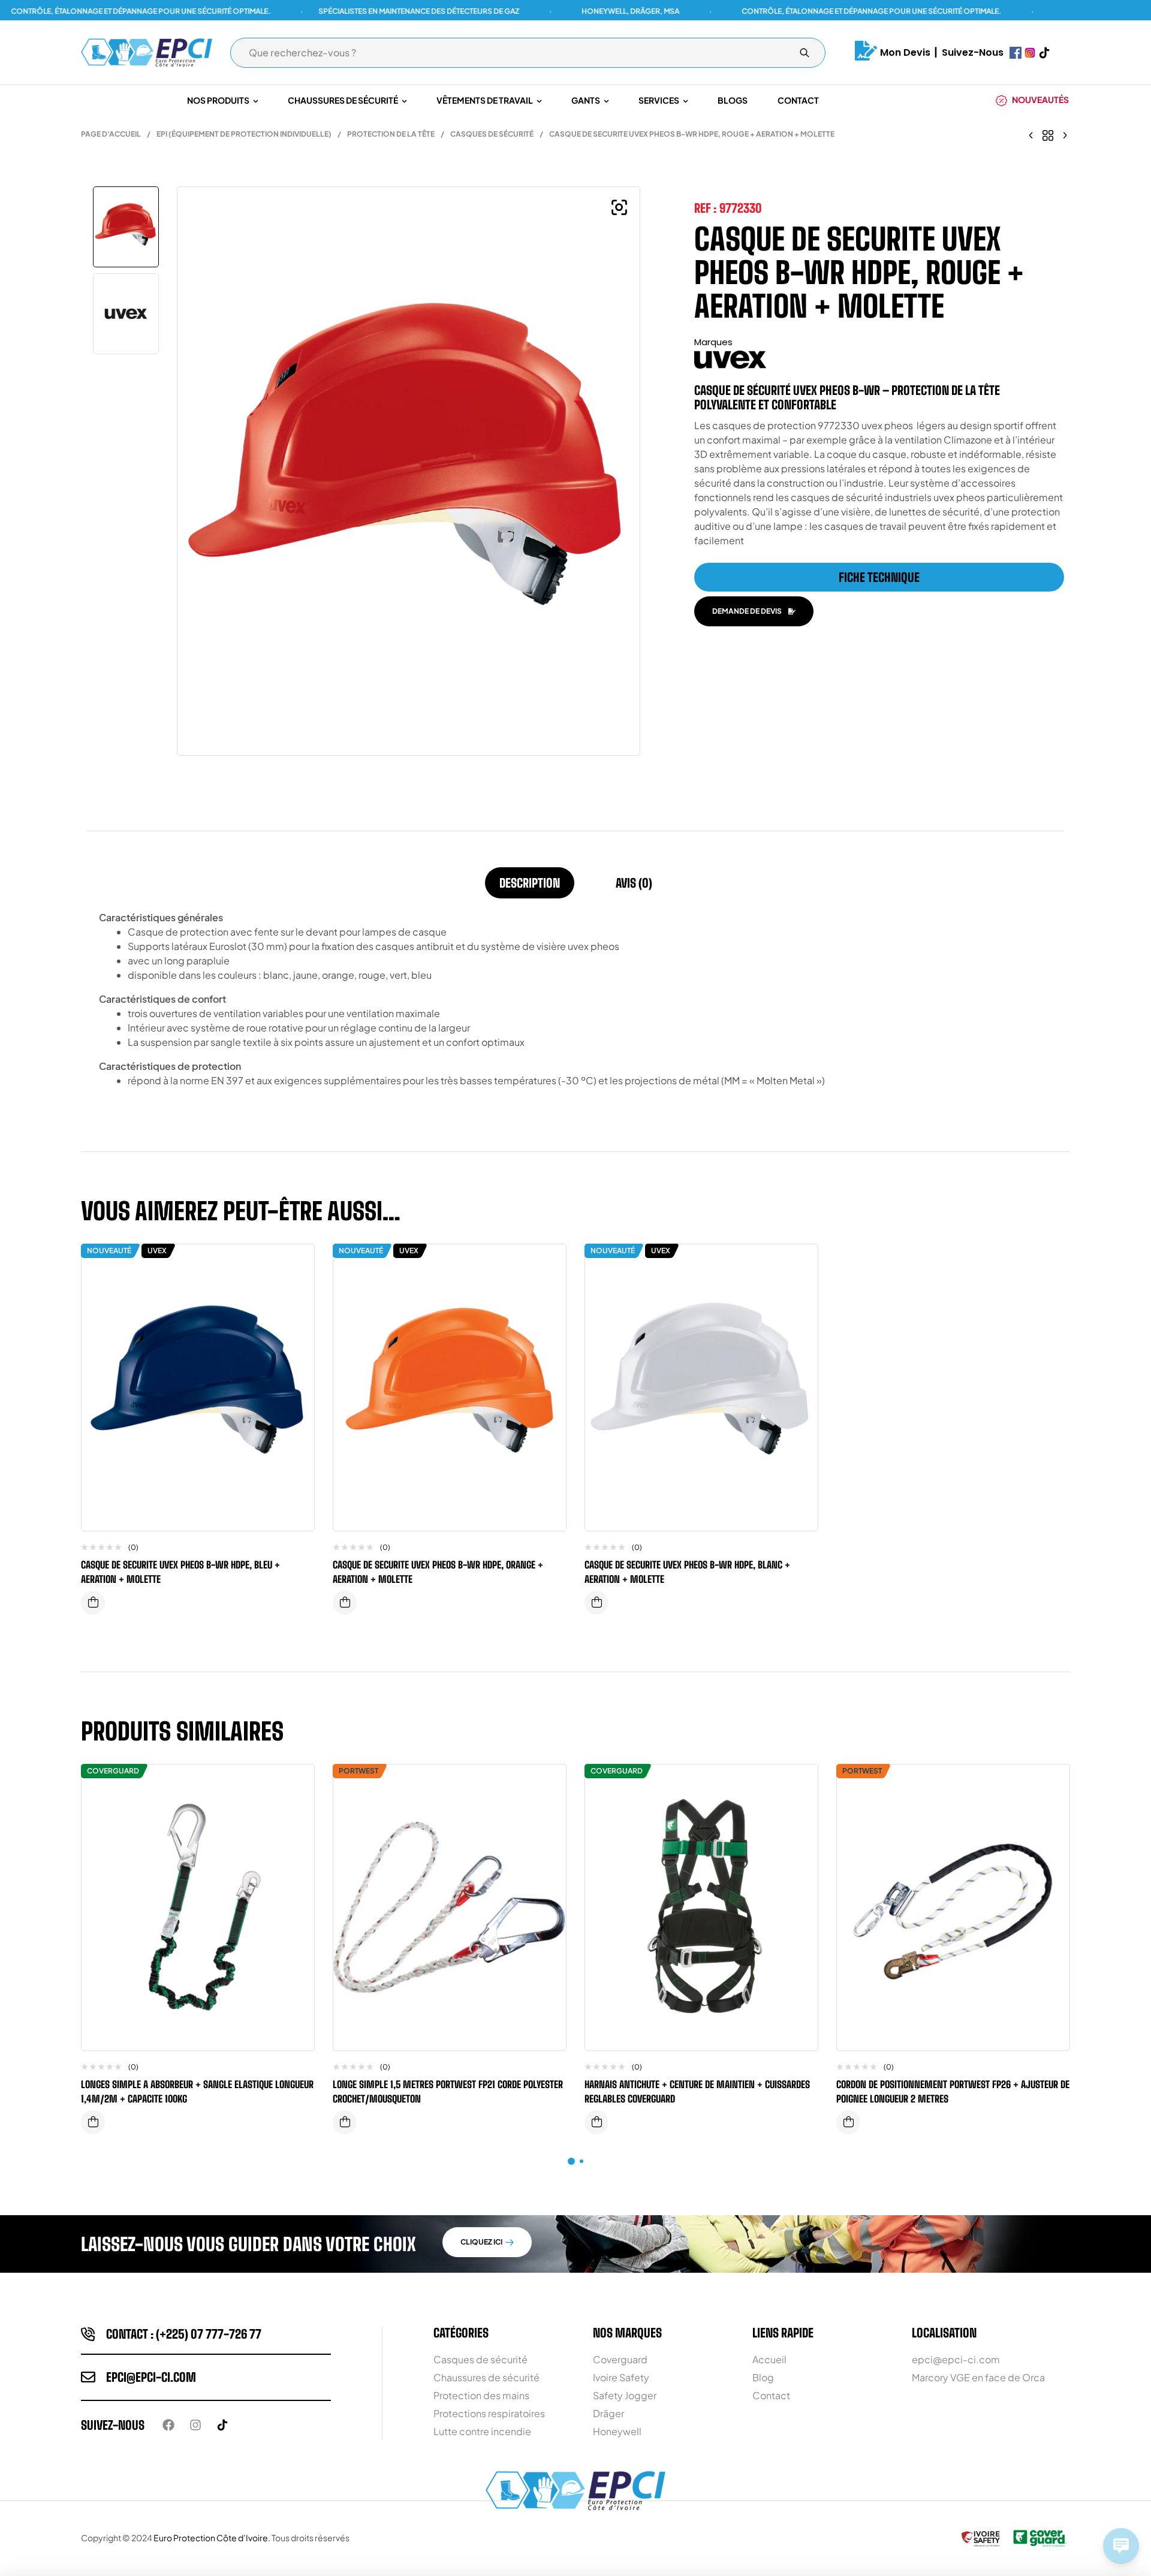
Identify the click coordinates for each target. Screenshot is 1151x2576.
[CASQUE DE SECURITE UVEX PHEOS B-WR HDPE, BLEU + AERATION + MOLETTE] (1031, 134)
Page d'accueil (111, 134)
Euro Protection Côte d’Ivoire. (212, 2538)
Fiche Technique (93, 2122)
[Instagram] (195, 2425)
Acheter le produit (345, 2122)
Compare (296, 1265)
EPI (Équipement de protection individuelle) (244, 134)
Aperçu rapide (296, 1289)
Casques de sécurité (492, 134)
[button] (619, 207)
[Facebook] (168, 2425)
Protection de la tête (391, 134)
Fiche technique (879, 577)
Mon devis (905, 52)
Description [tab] (530, 883)
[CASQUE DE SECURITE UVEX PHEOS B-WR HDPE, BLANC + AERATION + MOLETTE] (1065, 134)
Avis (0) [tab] (634, 883)
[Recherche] (805, 53)
